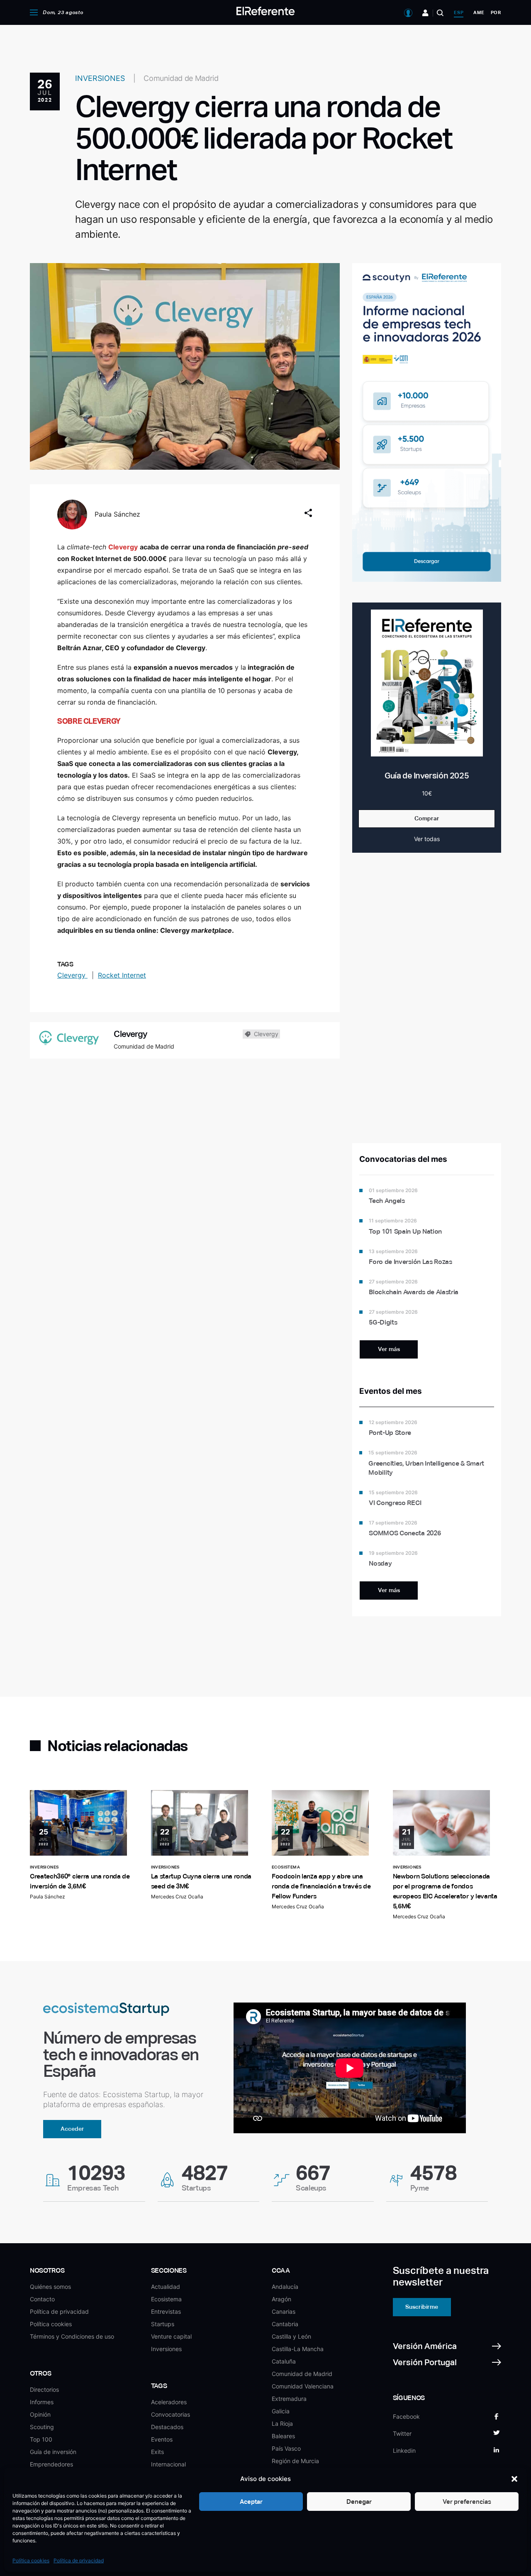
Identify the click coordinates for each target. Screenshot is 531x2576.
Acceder (72, 2129)
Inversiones (166, 2349)
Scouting (42, 2427)
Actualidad (166, 2287)
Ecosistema (166, 2299)
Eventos (162, 2439)
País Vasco (286, 2448)
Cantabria (285, 2324)
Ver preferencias (467, 2502)
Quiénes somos (50, 2287)
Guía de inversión (53, 2452)
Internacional (168, 2464)
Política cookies (31, 2560)
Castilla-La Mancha (298, 2349)
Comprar (427, 818)
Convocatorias (171, 2414)
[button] (514, 2479)
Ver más (389, 1349)
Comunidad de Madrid (302, 2374)
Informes (42, 2402)
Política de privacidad (79, 2560)
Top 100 (41, 2439)
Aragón (281, 2299)
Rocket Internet (122, 975)
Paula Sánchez (117, 514)
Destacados (167, 2427)
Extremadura (289, 2399)
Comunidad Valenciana (303, 2386)
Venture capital (171, 2336)
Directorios (44, 2389)
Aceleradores (169, 2402)
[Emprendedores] (425, 13)
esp (459, 12)
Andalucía (285, 2287)
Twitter (402, 2433)
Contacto (42, 2299)
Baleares (283, 2436)
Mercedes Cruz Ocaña (177, 1897)
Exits (157, 2452)
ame (479, 12)
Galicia (281, 2411)
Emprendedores (51, 2464)
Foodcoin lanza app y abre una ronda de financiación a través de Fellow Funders (321, 1886)
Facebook (406, 2416)
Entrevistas (166, 2311)
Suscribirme (422, 2307)
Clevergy (72, 975)
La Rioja (282, 2424)
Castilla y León (291, 2336)
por (496, 12)
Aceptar (251, 2502)
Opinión (40, 2414)
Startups (163, 2324)
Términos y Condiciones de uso (72, 2336)
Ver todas (427, 839)
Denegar (359, 2502)
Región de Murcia (295, 2461)
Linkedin (404, 2450)
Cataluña (284, 2361)
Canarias (284, 2311)
